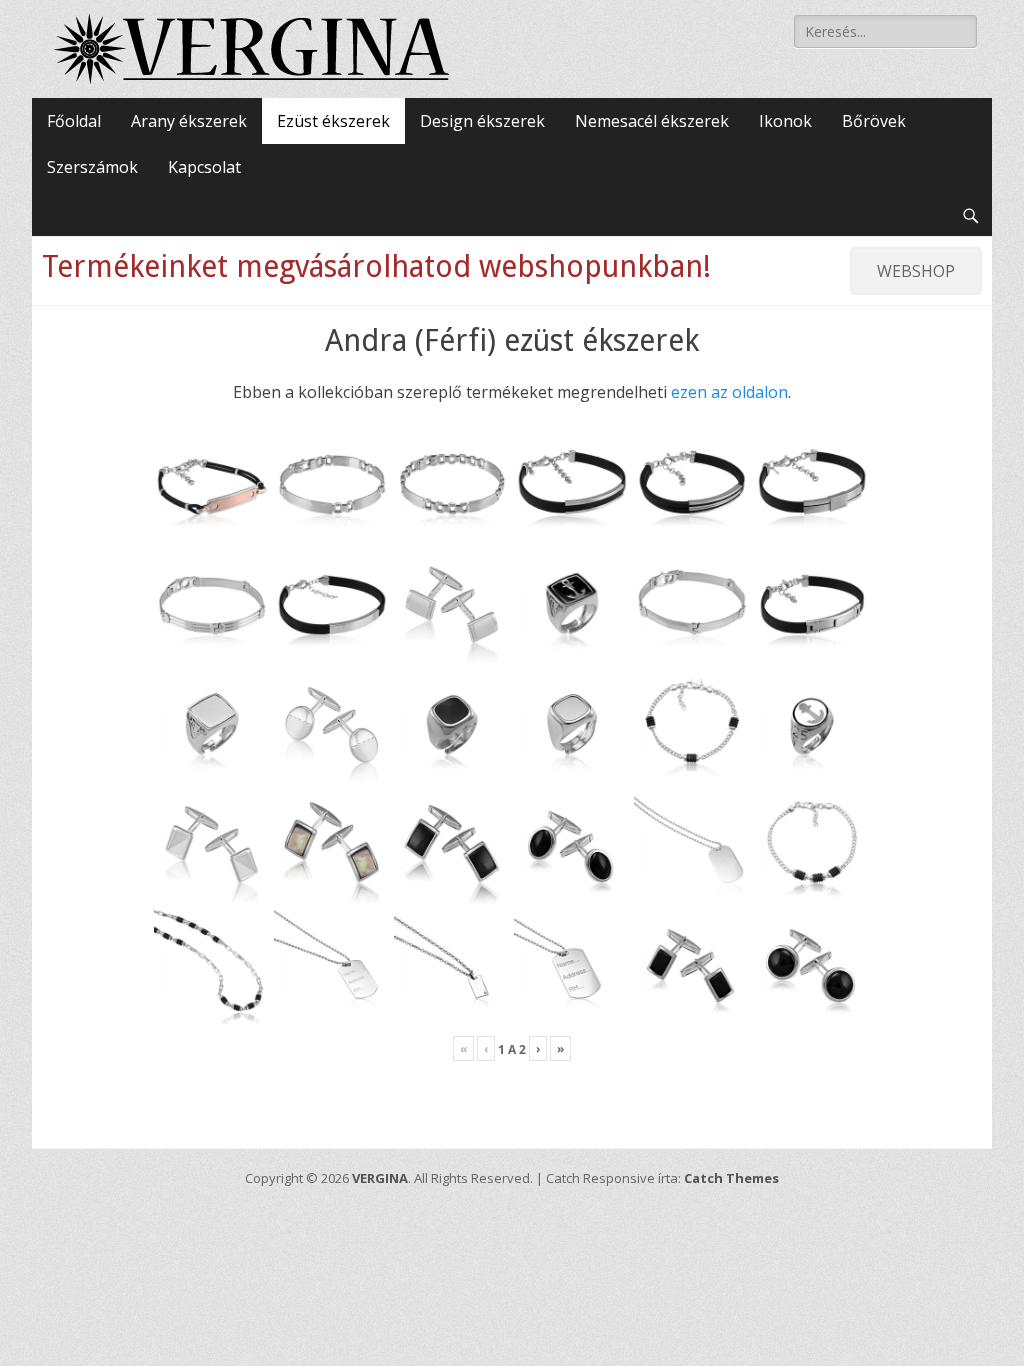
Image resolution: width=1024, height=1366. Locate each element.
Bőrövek (874, 121)
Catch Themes (731, 1178)
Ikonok (785, 121)
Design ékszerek (482, 121)
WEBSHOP (916, 271)
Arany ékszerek (189, 121)
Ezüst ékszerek (333, 121)
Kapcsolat (204, 167)
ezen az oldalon (729, 392)
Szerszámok (92, 167)
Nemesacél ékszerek (652, 121)
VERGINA (380, 1178)
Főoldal (74, 121)
